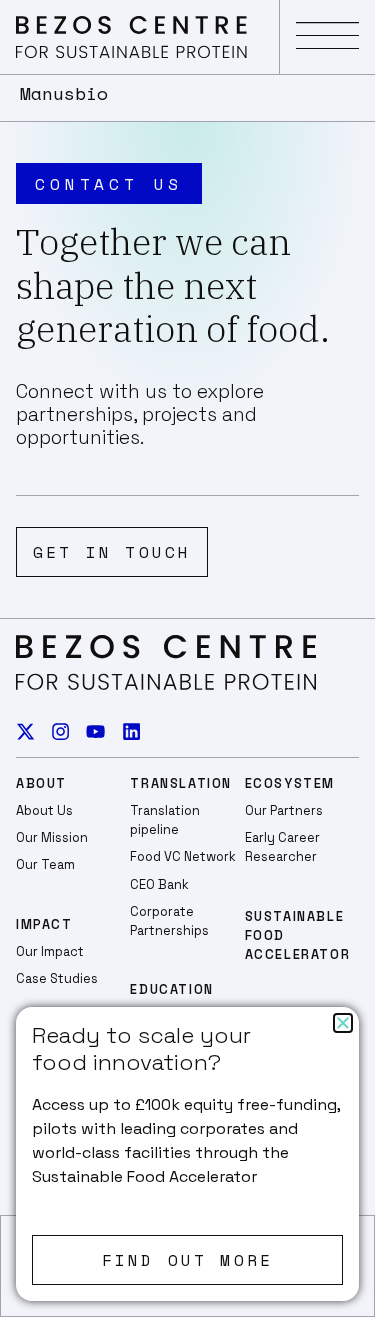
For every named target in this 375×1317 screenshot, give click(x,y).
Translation (181, 783)
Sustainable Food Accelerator (298, 935)
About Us (44, 810)
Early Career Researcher (282, 847)
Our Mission (52, 837)
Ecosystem (290, 783)
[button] (328, 37)
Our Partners (284, 810)
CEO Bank (159, 884)
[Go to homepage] (131, 37)
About (41, 783)
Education (171, 989)
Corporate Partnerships (169, 921)
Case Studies (57, 978)
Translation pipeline (165, 820)
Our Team (45, 864)
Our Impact (50, 951)
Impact (44, 924)
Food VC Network (183, 856)
